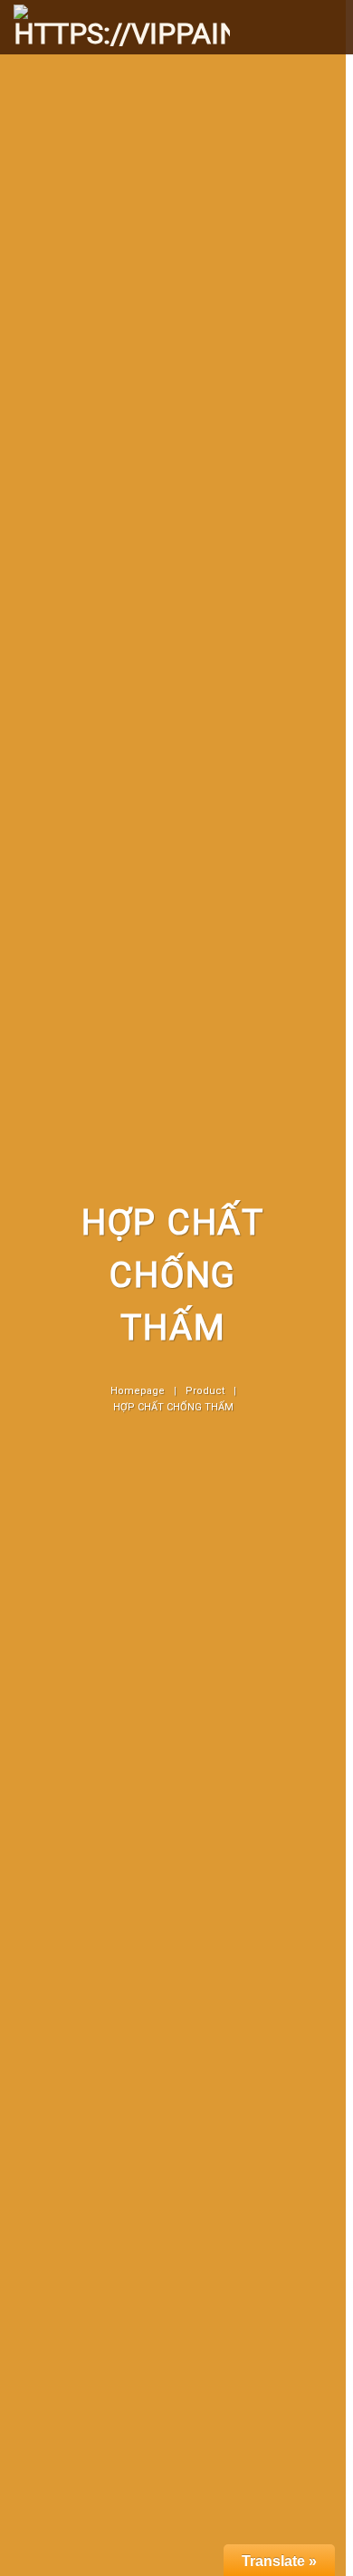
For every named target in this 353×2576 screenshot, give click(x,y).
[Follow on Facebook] (300, 13)
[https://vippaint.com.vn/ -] (122, 29)
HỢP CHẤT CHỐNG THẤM (173, 1407)
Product (205, 1391)
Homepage (138, 1391)
